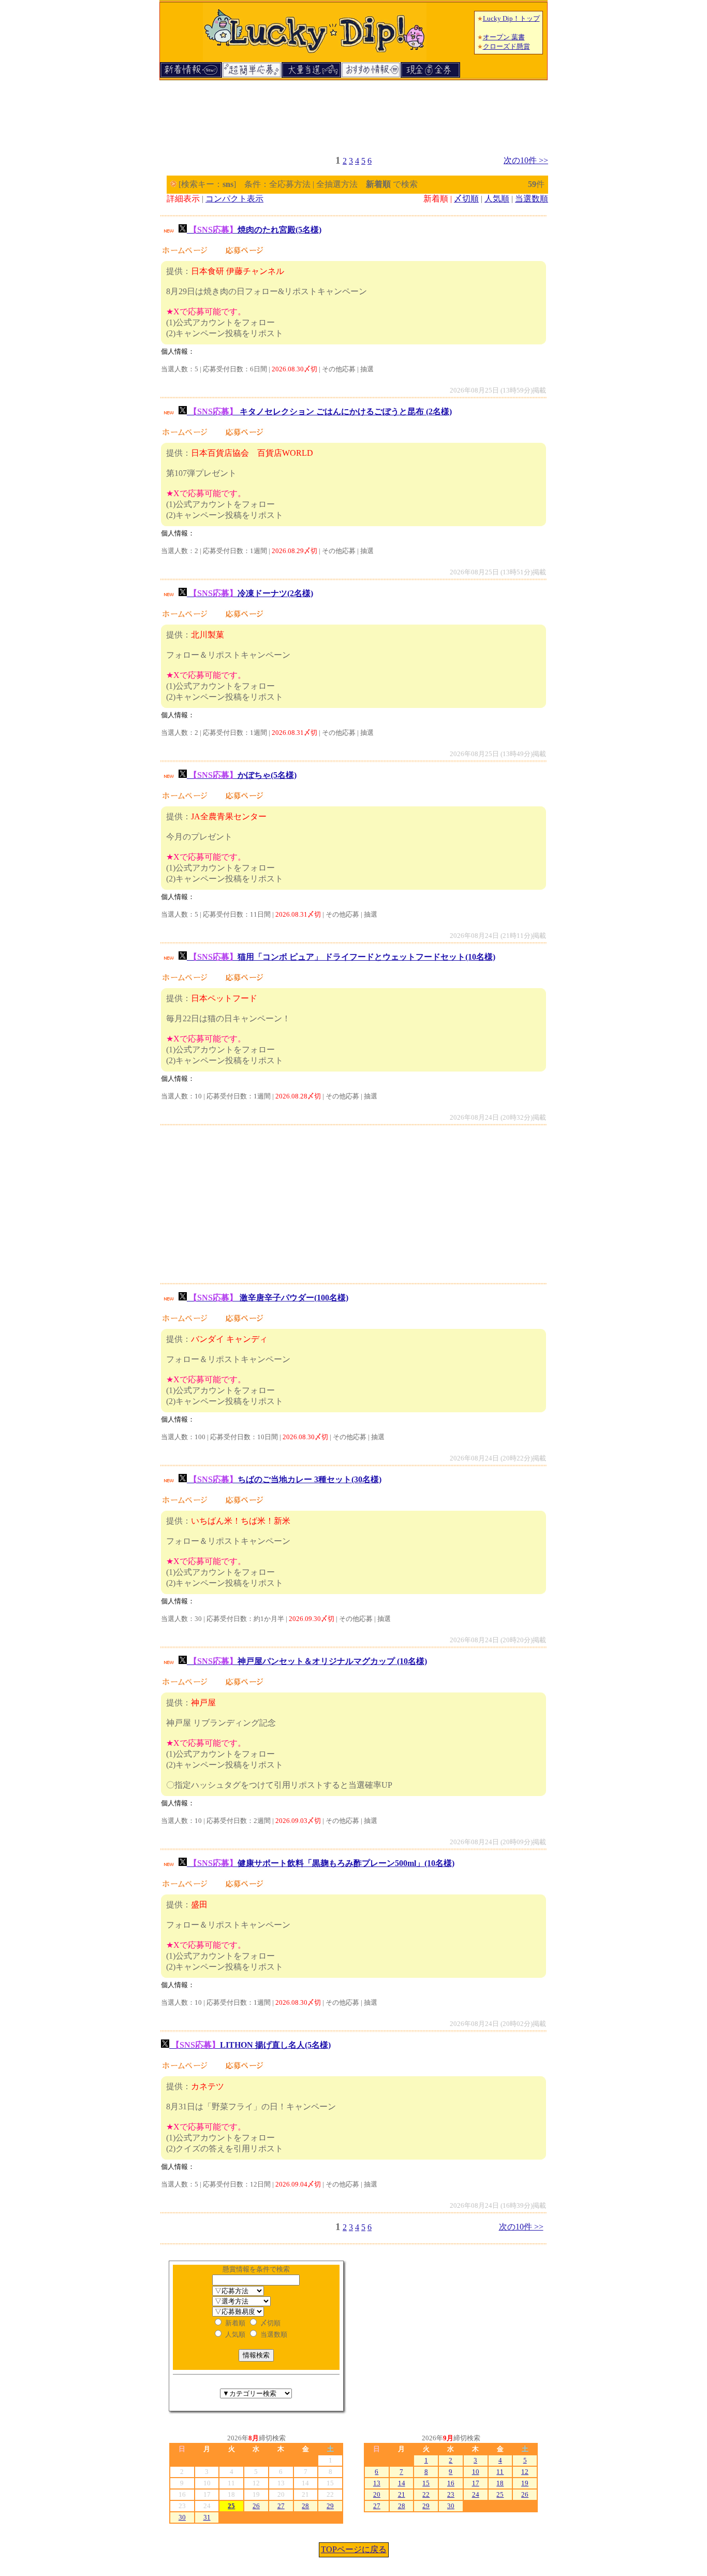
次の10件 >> (526, 160)
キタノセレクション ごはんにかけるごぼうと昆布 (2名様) (320, 411)
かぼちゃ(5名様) (243, 775)
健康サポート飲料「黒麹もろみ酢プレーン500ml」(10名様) (322, 1863)
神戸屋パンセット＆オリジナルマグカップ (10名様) (308, 1661)
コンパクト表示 (234, 199)
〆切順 (466, 199)
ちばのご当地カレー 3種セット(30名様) (285, 1479)
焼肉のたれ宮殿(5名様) (255, 230)
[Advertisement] (353, 113)
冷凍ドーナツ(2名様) (251, 593)
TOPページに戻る (354, 2549)
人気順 (497, 199)
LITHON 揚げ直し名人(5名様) (251, 2045)
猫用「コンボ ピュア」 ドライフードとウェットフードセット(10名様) (342, 957)
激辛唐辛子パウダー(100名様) (269, 1298)
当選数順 (532, 199)
